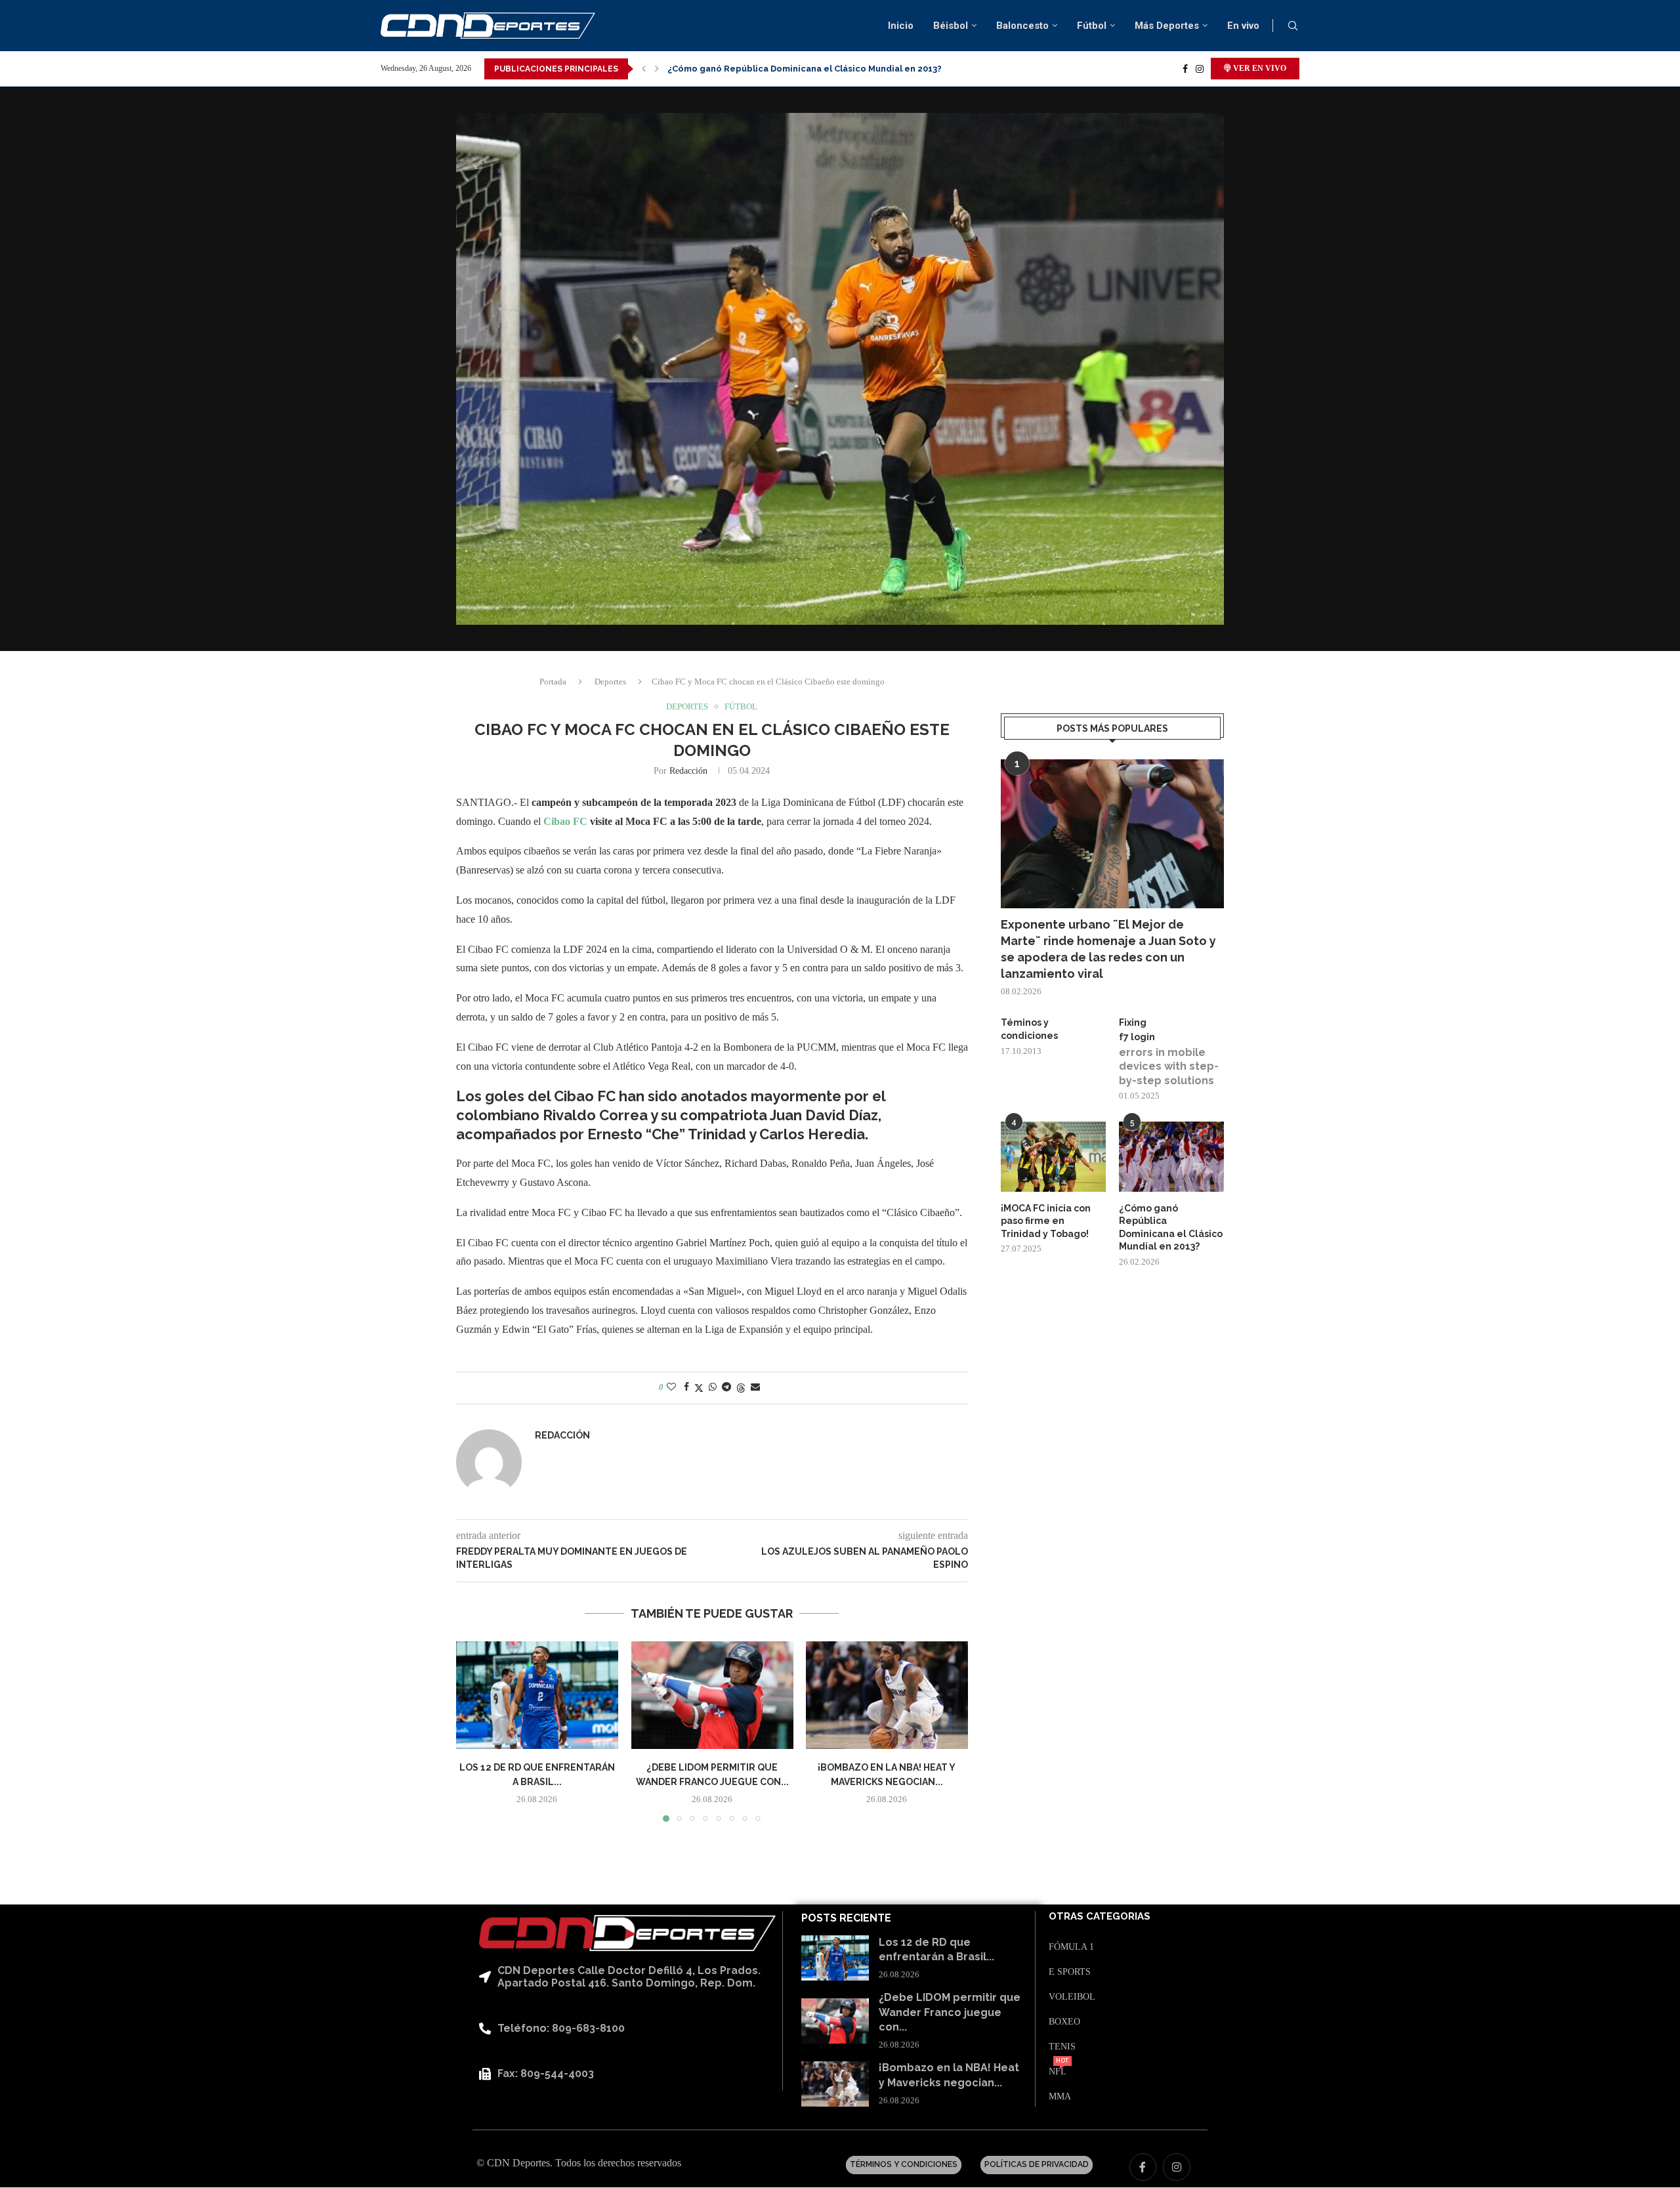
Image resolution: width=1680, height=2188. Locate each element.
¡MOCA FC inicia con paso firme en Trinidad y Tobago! (1046, 1221)
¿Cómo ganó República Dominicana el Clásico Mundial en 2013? (1171, 1228)
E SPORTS (1070, 1972)
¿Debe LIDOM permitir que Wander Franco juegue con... (950, 2012)
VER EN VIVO (1259, 68)
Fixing (1133, 1022)
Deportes (610, 682)
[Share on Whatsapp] (713, 1387)
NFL (1058, 2072)
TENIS (1062, 2047)
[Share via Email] (755, 1387)
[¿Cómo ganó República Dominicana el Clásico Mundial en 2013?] (1171, 1157)
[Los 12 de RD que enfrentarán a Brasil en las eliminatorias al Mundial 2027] (537, 1695)
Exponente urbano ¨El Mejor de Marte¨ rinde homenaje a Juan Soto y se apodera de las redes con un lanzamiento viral (1108, 949)
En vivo (1243, 26)
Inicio (901, 26)
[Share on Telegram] (726, 1387)
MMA (1060, 2097)
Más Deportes (1167, 26)
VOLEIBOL (1072, 1997)
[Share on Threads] (741, 1388)
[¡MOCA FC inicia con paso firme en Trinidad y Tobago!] (1053, 1157)
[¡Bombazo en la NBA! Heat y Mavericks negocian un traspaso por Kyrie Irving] (887, 1695)
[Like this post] (671, 1387)
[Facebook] (1185, 69)
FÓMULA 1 (1071, 1947)
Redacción (688, 771)
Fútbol (1092, 26)
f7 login (1137, 1037)
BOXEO (1064, 2022)
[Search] (1293, 26)
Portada (553, 682)
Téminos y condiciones (1029, 1029)
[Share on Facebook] (686, 1387)
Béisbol (951, 26)
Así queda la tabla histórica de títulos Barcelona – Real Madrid (804, 69)
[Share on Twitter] (699, 1388)
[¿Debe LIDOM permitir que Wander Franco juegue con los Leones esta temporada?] (712, 1695)
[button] (644, 69)
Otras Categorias (1100, 1917)
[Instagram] (1200, 69)
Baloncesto (1022, 26)
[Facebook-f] (1143, 2167)
